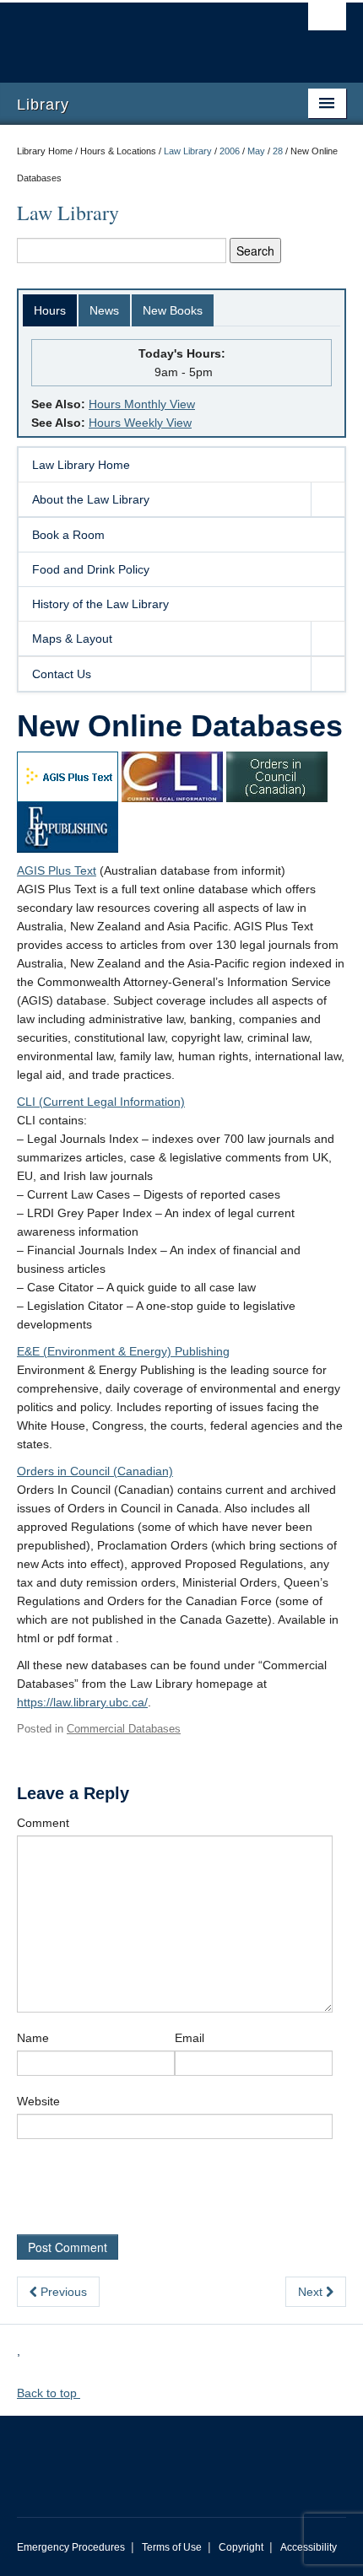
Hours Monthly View (142, 404)
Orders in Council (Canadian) (95, 1471)
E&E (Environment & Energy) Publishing (123, 1351)
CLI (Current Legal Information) (101, 1102)
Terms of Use (172, 2547)
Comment (43, 1823)
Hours (50, 310)
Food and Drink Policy (91, 569)
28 (278, 151)
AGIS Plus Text (57, 870)
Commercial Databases (124, 1729)
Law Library (188, 151)
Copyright (241, 2547)
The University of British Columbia (132, 35)
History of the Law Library (100, 604)
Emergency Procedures (71, 2547)
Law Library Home (81, 465)
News (104, 310)
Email (190, 2038)
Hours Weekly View (140, 423)
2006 (230, 151)
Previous (62, 2292)
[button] (328, 499)
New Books (173, 310)
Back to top (49, 2393)
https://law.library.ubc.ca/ (82, 1702)
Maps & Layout (72, 639)
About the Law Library (91, 499)
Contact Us (62, 674)
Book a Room (68, 535)
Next (312, 2292)
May (256, 151)
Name (33, 2038)
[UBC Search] (327, 21)
